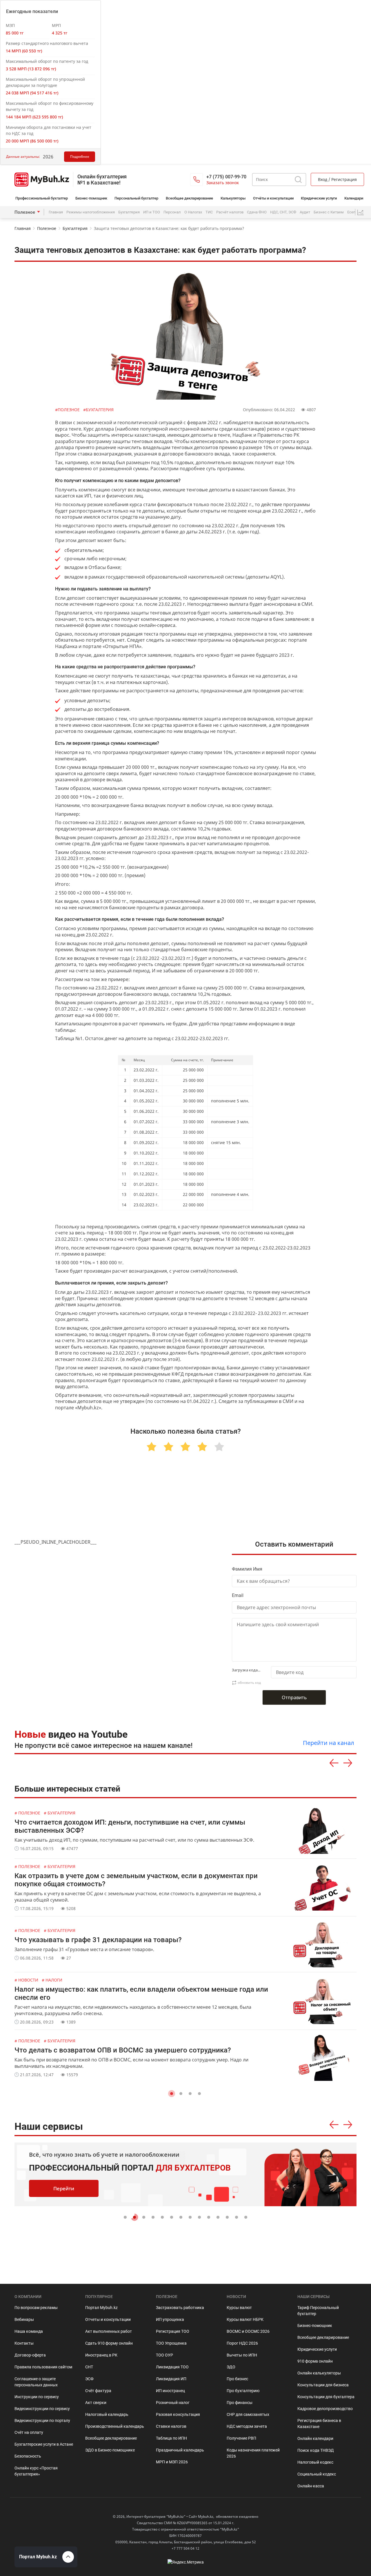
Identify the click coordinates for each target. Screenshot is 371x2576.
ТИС (209, 212)
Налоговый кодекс (315, 2462)
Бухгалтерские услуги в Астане (44, 2444)
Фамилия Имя (247, 1569)
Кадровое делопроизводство (325, 2409)
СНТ (89, 2367)
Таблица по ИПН (171, 2438)
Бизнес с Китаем (329, 212)
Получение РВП (241, 2438)
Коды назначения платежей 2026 (253, 2453)
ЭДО (231, 2367)
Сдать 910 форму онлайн (109, 2343)
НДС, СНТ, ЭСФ (283, 212)
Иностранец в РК (101, 2355)
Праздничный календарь (180, 2450)
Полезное (25, 212)
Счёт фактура (98, 2391)
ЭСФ (89, 2379)
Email (238, 1595)
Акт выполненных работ (109, 2331)
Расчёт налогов (230, 212)
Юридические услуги (319, 198)
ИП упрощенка (170, 2319)
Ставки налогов (171, 2426)
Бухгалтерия (129, 212)
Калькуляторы (233, 198)
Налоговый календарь (107, 2414)
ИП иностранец (170, 2391)
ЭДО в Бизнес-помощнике (110, 2450)
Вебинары (24, 2319)
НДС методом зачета (247, 2426)
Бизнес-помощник (91, 198)
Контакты (24, 2343)
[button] (172, 2094)
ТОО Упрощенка (171, 2343)
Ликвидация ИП (171, 2379)
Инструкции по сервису (37, 2397)
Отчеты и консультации (108, 2319)
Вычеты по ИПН (242, 2355)
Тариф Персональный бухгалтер (318, 2311)
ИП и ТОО (152, 212)
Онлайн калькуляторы (319, 2373)
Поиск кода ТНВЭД (316, 2450)
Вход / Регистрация (337, 179)
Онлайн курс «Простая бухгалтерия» (36, 2471)
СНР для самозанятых (248, 2414)
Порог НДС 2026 (242, 2343)
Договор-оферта (30, 2355)
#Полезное (68, 410)
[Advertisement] (185, 1502)
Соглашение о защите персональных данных (36, 2382)
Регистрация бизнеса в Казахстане (319, 2424)
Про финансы (240, 2403)
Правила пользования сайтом (43, 2367)
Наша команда (29, 2331)
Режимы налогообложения (91, 212)
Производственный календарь (115, 2426)
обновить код (249, 1683)
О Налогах (193, 212)
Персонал (172, 212)
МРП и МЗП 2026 (172, 2462)
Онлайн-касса (311, 2486)
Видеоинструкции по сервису (42, 2409)
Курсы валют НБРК (245, 2319)
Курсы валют (239, 2308)
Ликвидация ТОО (172, 2367)
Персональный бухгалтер (136, 198)
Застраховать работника (180, 2308)
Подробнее (80, 157)
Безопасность (28, 2456)
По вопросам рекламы (36, 2308)
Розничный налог (173, 2403)
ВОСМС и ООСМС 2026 (248, 2331)
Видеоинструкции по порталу (42, 2421)
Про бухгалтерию (243, 2391)
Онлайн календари (315, 2438)
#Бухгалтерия (98, 410)
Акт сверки (96, 2403)
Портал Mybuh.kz (101, 2308)
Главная (56, 212)
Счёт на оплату (29, 2432)
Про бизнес (237, 2379)
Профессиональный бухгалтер (42, 198)
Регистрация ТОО (173, 2331)
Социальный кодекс (317, 2474)
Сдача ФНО (257, 212)
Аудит (305, 212)
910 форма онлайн (315, 2361)
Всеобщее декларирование (189, 198)
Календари (354, 198)
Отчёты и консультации (273, 198)
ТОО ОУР (164, 2355)
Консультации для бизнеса (323, 2385)
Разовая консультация (178, 2414)
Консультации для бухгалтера (326, 2397)
